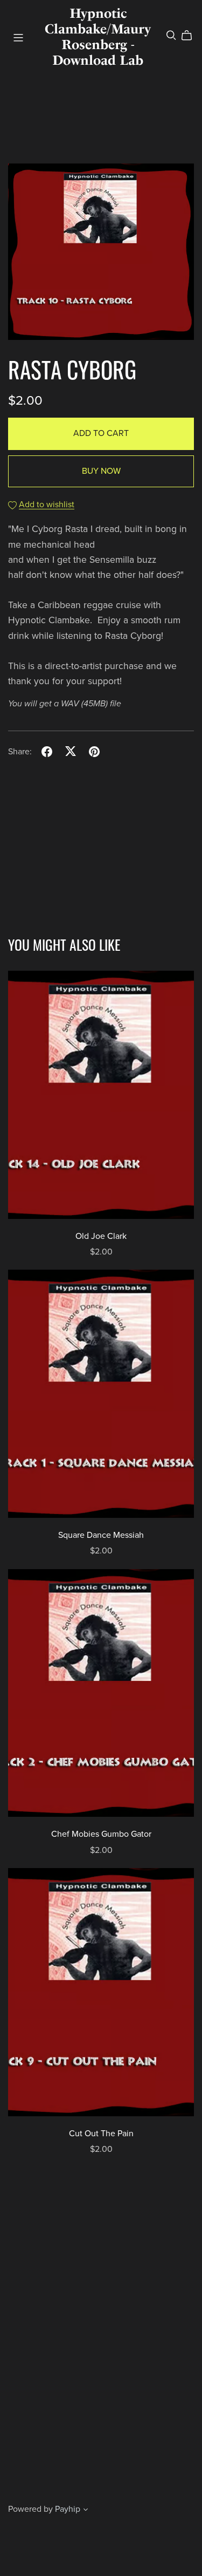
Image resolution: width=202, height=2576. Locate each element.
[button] (86, 2511)
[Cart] (191, 36)
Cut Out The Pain (101, 2134)
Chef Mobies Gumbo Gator (101, 1834)
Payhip (68, 2509)
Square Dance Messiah (101, 1535)
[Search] (171, 35)
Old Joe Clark (101, 1236)
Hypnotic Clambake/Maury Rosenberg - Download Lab (98, 36)
